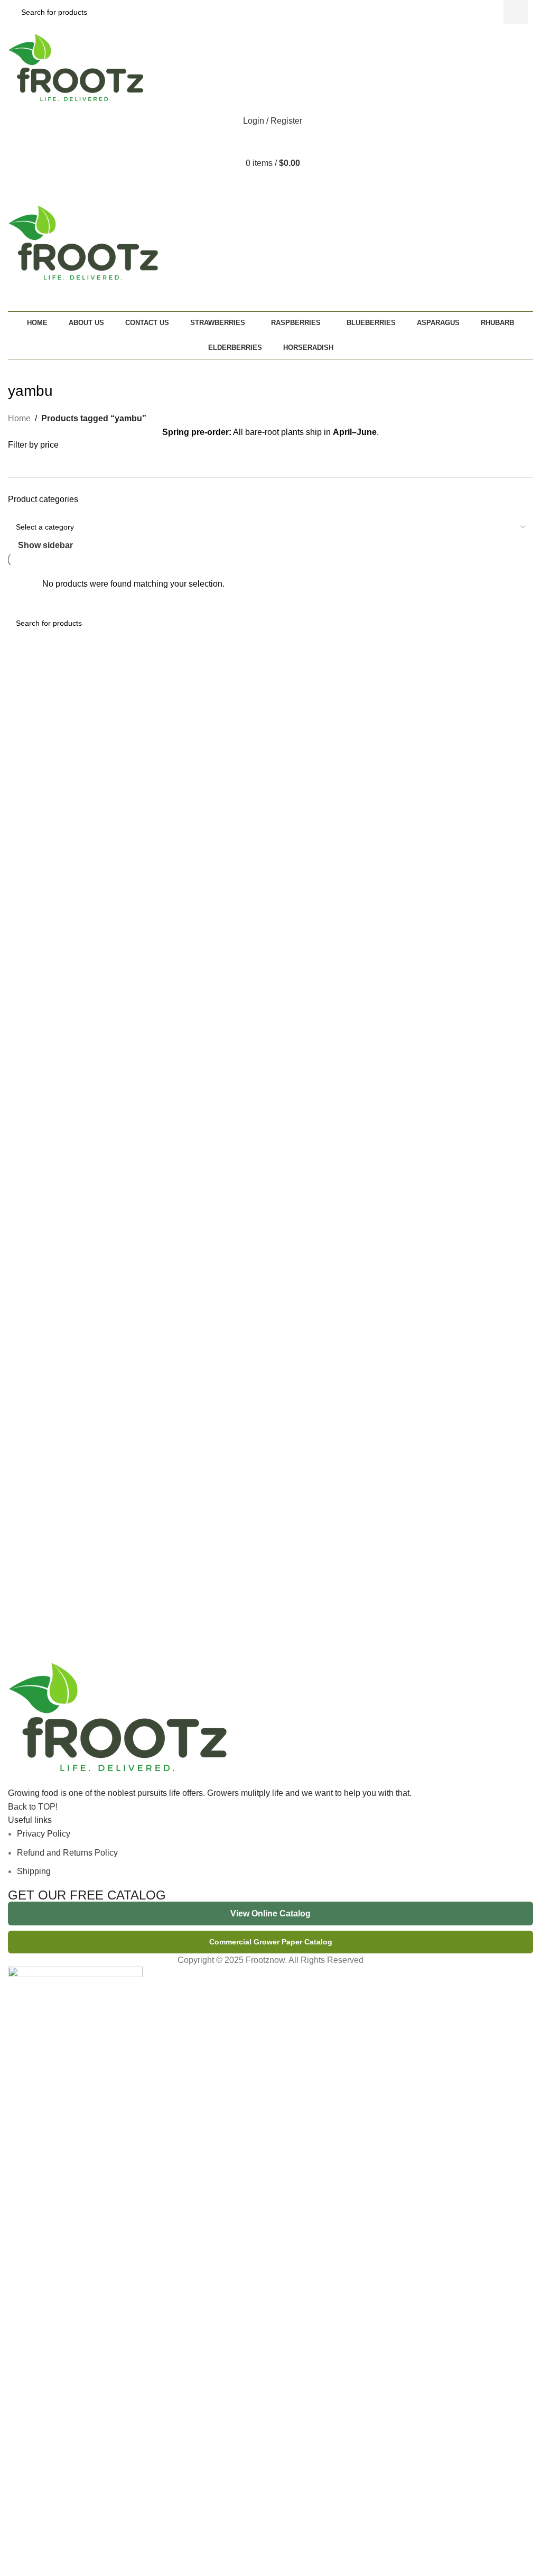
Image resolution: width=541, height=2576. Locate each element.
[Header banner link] (270, 1288)
